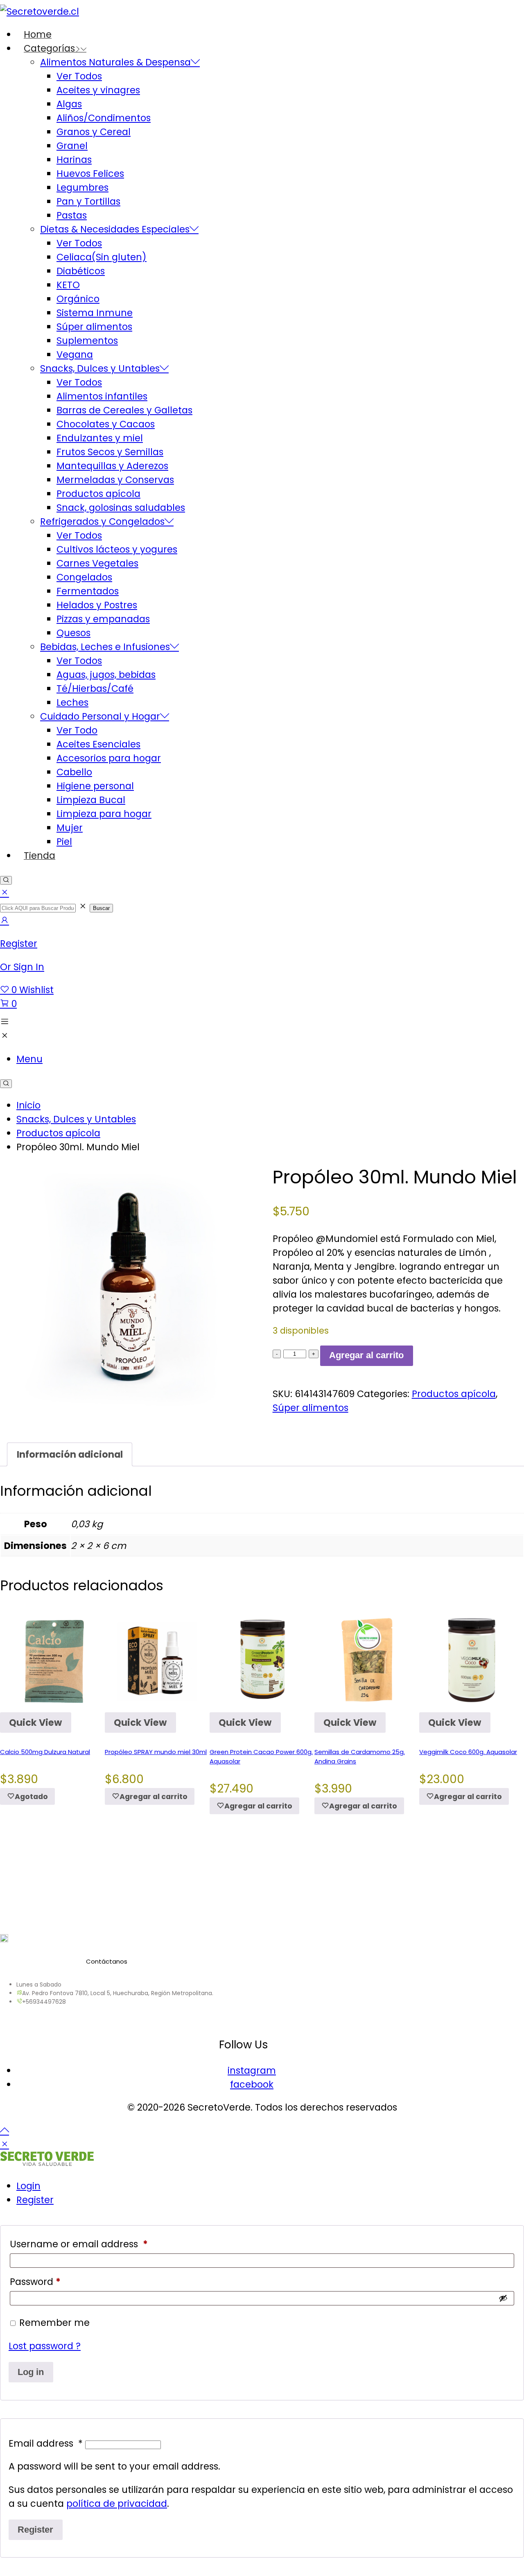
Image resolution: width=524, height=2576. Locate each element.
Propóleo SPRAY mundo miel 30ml (156, 1752)
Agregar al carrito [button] (154, 1797)
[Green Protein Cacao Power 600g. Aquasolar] (262, 1660)
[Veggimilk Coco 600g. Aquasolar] (472, 1660)
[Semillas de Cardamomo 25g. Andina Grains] (367, 1660)
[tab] (70, 1454)
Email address (46, 2443)
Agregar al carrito (366, 1355)
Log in (31, 2372)
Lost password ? (45, 2346)
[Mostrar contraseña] (503, 2298)
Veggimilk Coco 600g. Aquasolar (468, 1752)
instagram (252, 2070)
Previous (20, 1778)
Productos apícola (454, 1394)
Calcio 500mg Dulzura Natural (45, 1752)
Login (28, 2186)
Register (35, 2200)
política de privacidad (117, 2504)
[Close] (5, 893)
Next (504, 1778)
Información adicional (70, 1454)
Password (35, 2282)
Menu (29, 1059)
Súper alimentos (311, 1408)
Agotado (31, 1797)
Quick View (35, 1723)
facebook (252, 2084)
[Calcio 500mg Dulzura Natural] (52, 1660)
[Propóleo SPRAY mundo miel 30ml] (157, 1660)
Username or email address (79, 2244)
